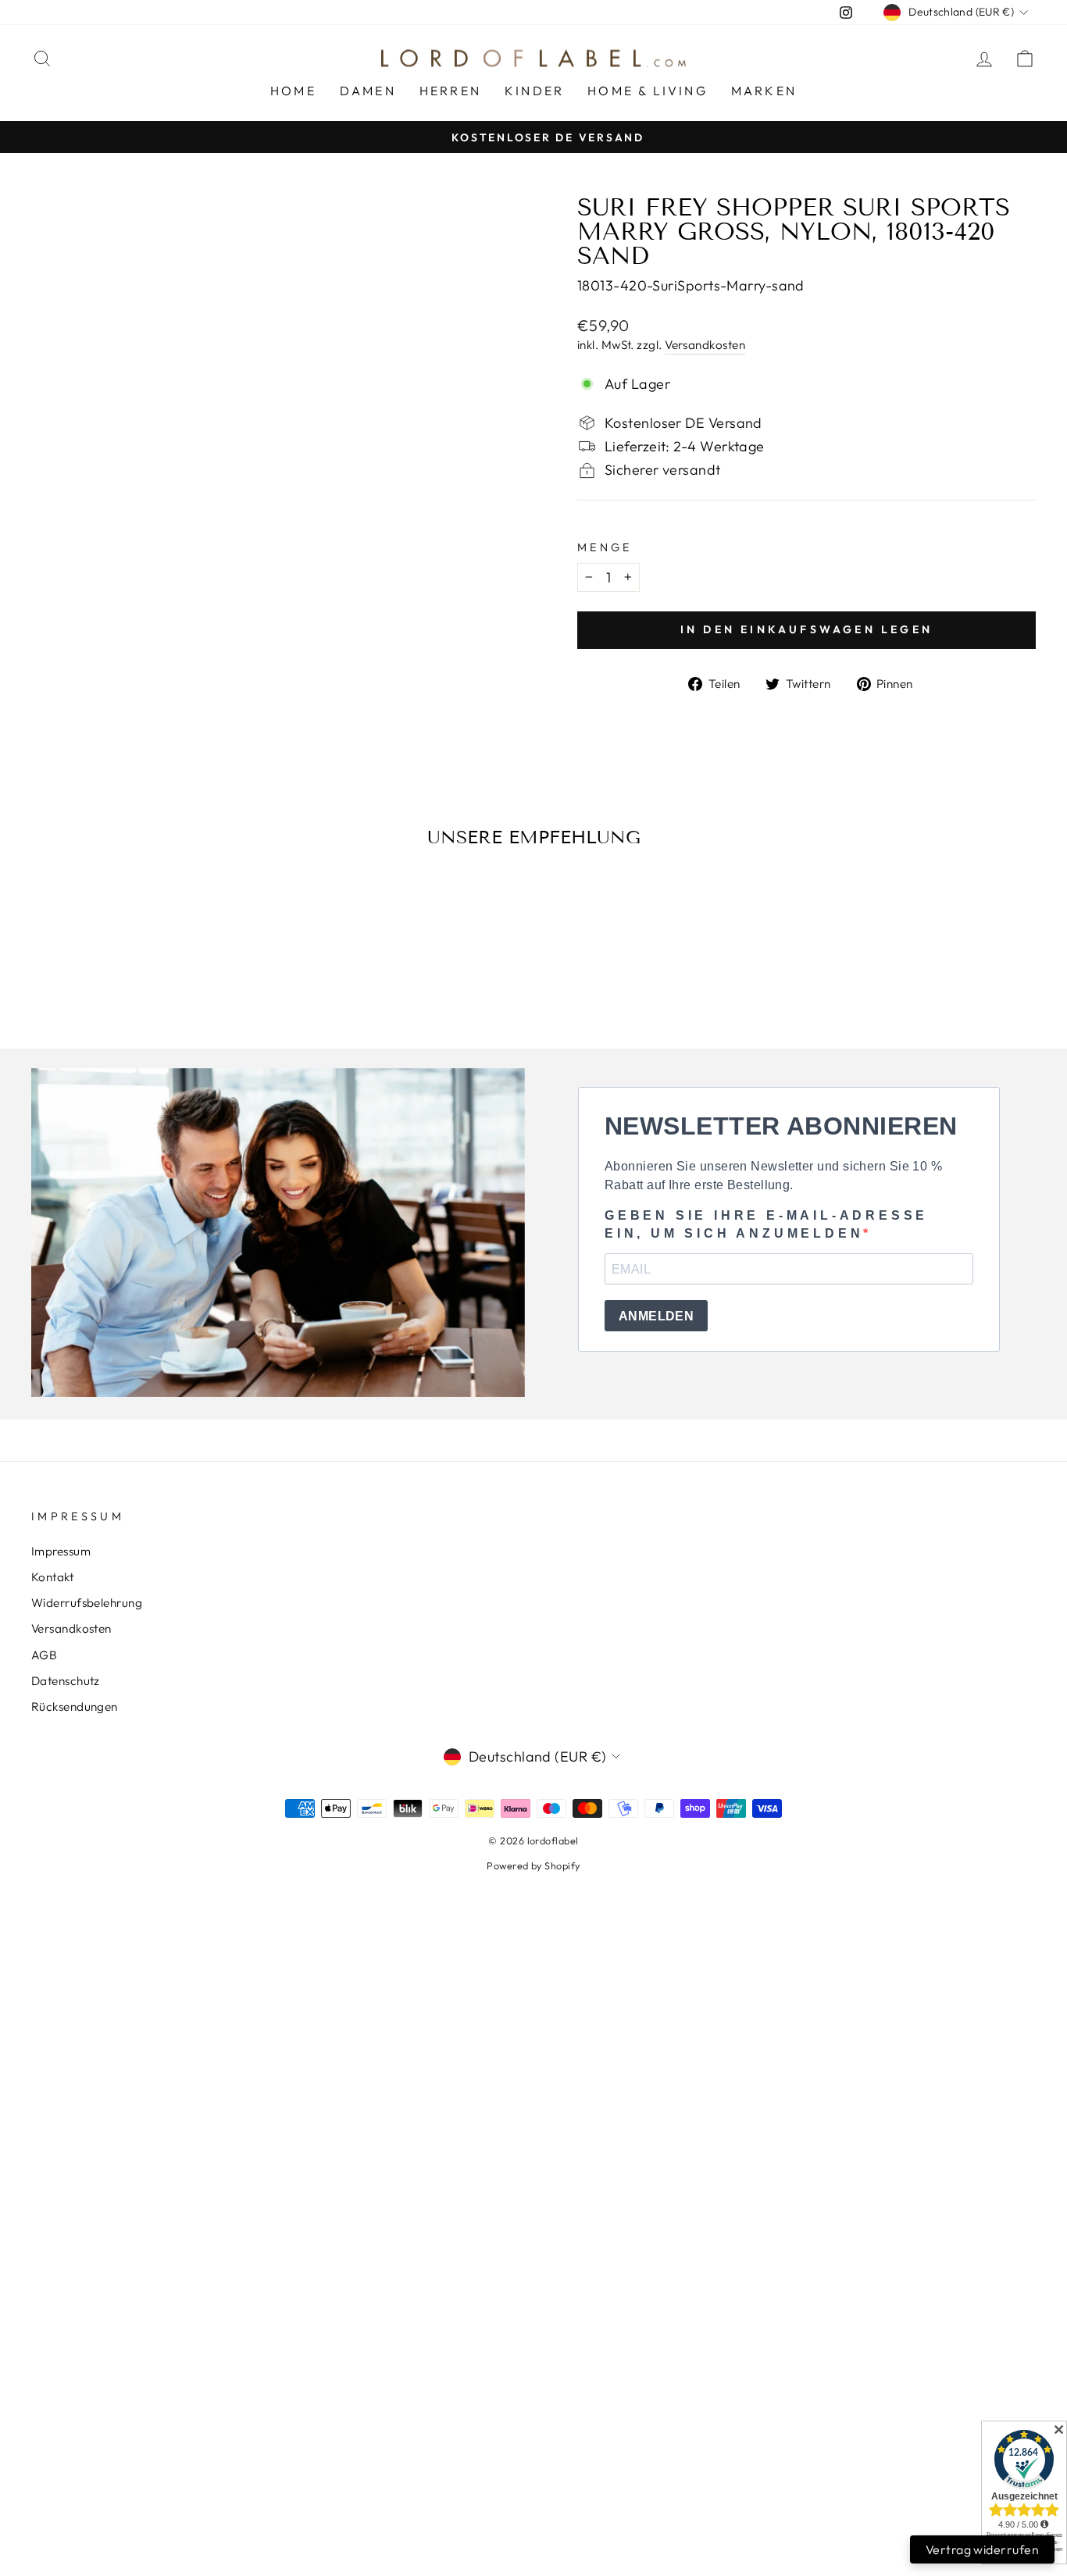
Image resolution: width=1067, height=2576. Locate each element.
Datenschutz (66, 1681)
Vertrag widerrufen (982, 2549)
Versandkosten (705, 345)
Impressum (61, 1551)
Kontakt (52, 1577)
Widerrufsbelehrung (87, 1603)
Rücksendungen (75, 1707)
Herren (450, 91)
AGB (44, 1655)
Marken (764, 91)
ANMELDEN (656, 1316)
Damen (368, 91)
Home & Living (648, 91)
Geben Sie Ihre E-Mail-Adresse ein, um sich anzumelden (766, 1224)
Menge (605, 547)
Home (293, 91)
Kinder (534, 91)
